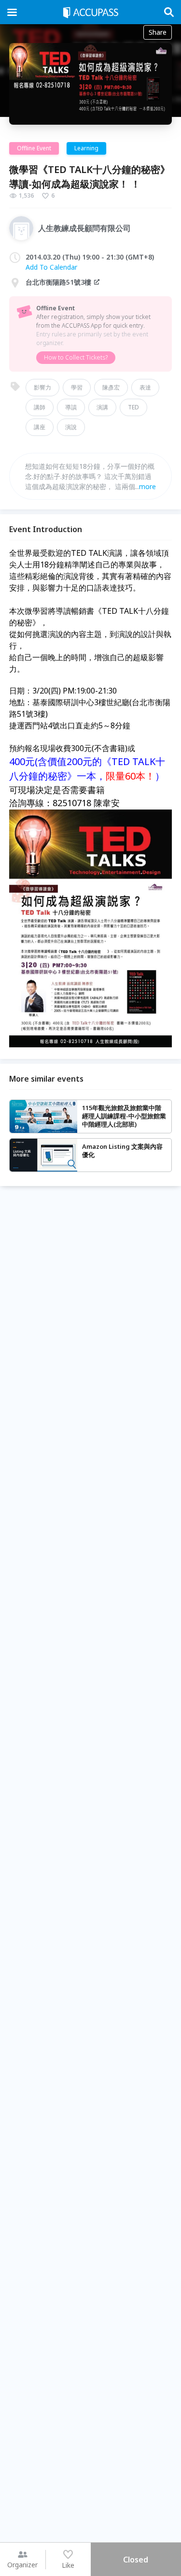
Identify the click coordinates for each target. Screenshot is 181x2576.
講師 (40, 407)
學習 (77, 387)
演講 (102, 407)
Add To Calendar (51, 267)
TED (133, 407)
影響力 (42, 387)
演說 (71, 427)
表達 (145, 387)
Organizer (22, 2565)
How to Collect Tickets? (76, 357)
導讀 (71, 407)
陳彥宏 (111, 387)
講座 (40, 427)
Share (158, 32)
